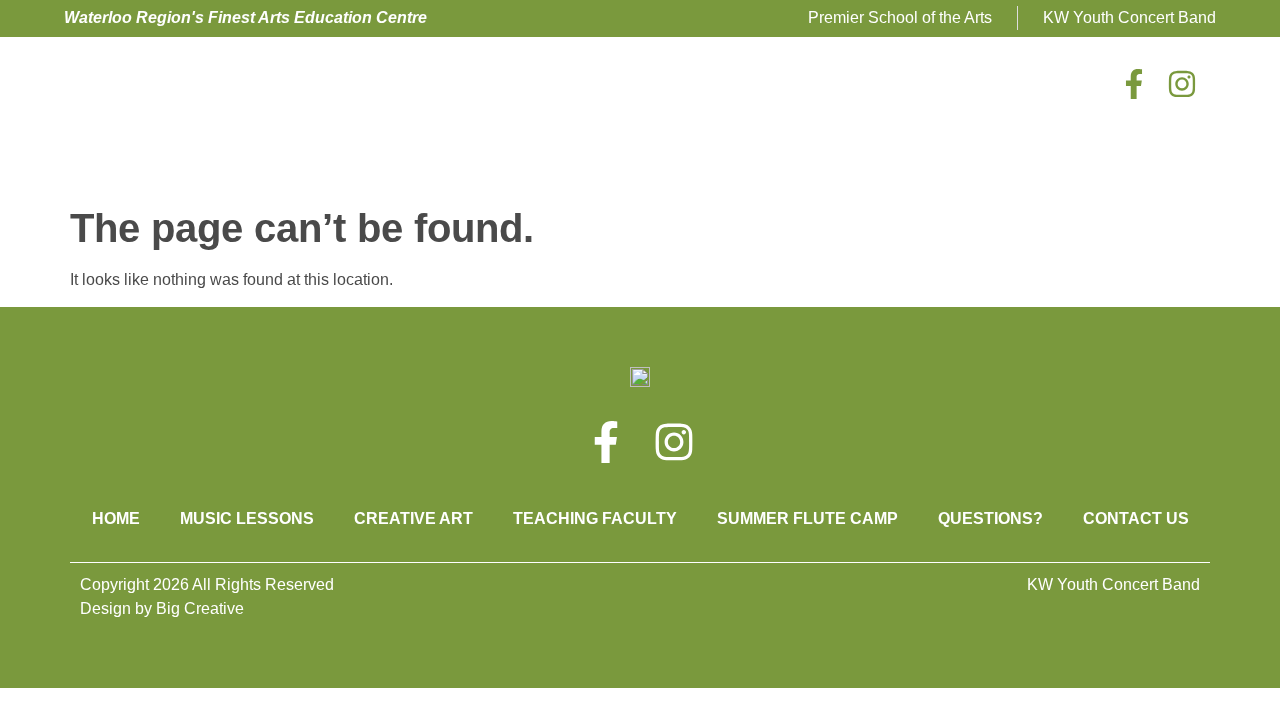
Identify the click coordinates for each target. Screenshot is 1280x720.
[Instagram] (1182, 84)
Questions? (990, 518)
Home (116, 518)
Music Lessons (247, 518)
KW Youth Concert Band (1113, 584)
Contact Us (1136, 518)
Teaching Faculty (595, 518)
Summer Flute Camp (807, 518)
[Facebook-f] (1134, 84)
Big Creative (200, 608)
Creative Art (413, 518)
